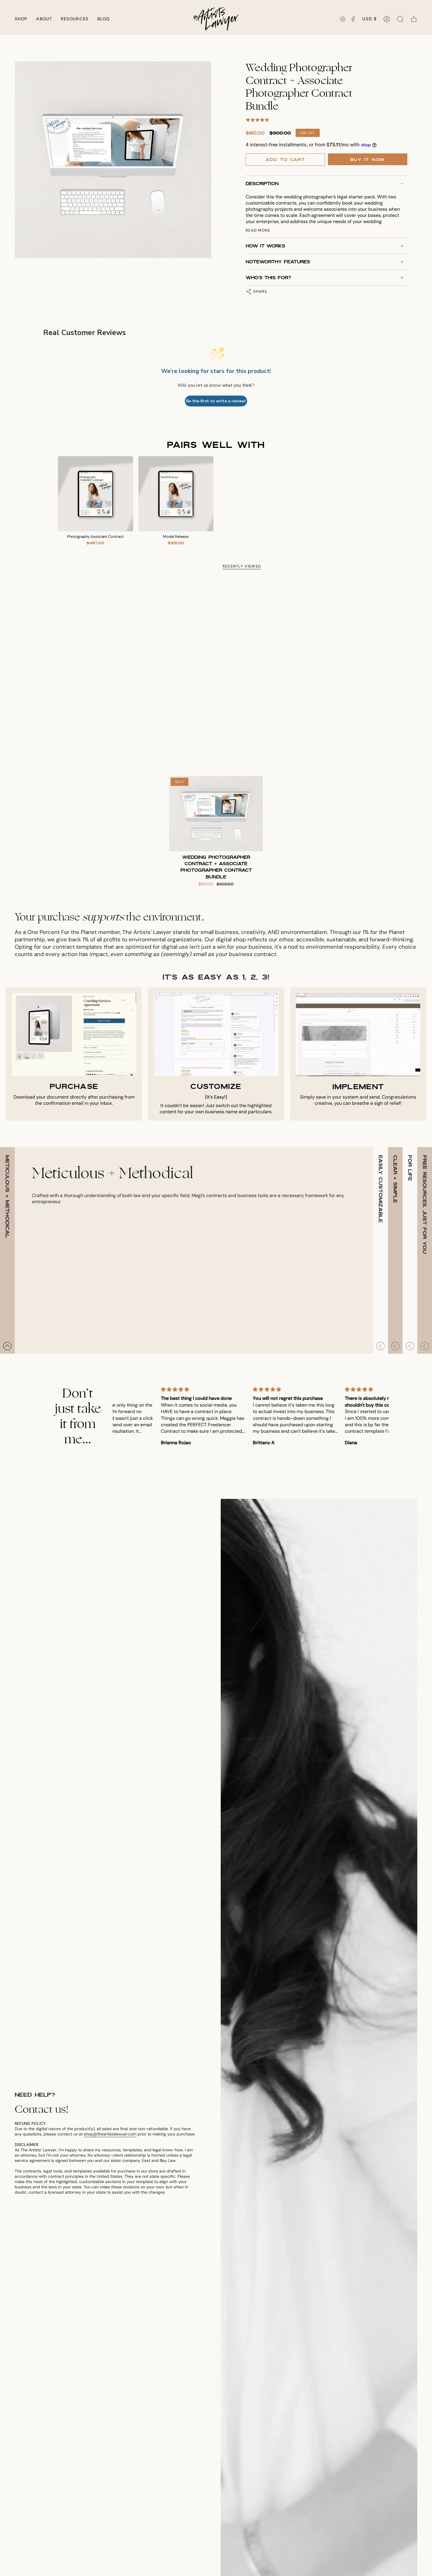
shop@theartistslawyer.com (110, 2134)
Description (262, 184)
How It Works (265, 246)
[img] (159, 1389)
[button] (21, 19)
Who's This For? (268, 278)
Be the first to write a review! (216, 401)
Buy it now (368, 160)
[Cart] (414, 19)
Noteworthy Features (278, 262)
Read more (258, 230)
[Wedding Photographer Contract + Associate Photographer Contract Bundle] (216, 814)
